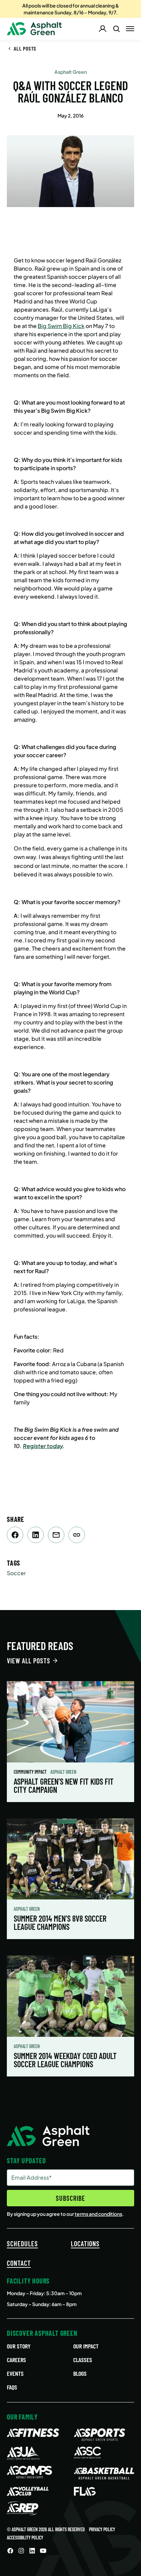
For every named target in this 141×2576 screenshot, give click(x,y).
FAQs (12, 2387)
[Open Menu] (130, 29)
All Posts (25, 48)
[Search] (116, 29)
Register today (43, 1446)
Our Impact (86, 2346)
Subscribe (70, 2198)
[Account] (103, 29)
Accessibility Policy (25, 2538)
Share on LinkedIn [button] (36, 1535)
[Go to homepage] (34, 29)
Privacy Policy (102, 2529)
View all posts (29, 1661)
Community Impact (31, 1772)
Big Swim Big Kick (61, 326)
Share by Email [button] (56, 1535)
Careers (16, 2360)
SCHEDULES (22, 2244)
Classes (83, 2360)
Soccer (16, 1573)
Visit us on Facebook (10, 2551)
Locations (85, 2244)
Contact (19, 2263)
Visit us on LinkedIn (32, 2551)
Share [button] (77, 1535)
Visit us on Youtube (43, 2551)
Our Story (19, 2346)
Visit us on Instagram (21, 2551)
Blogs (80, 2373)
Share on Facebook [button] (15, 1535)
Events (15, 2373)
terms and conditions (98, 2214)
